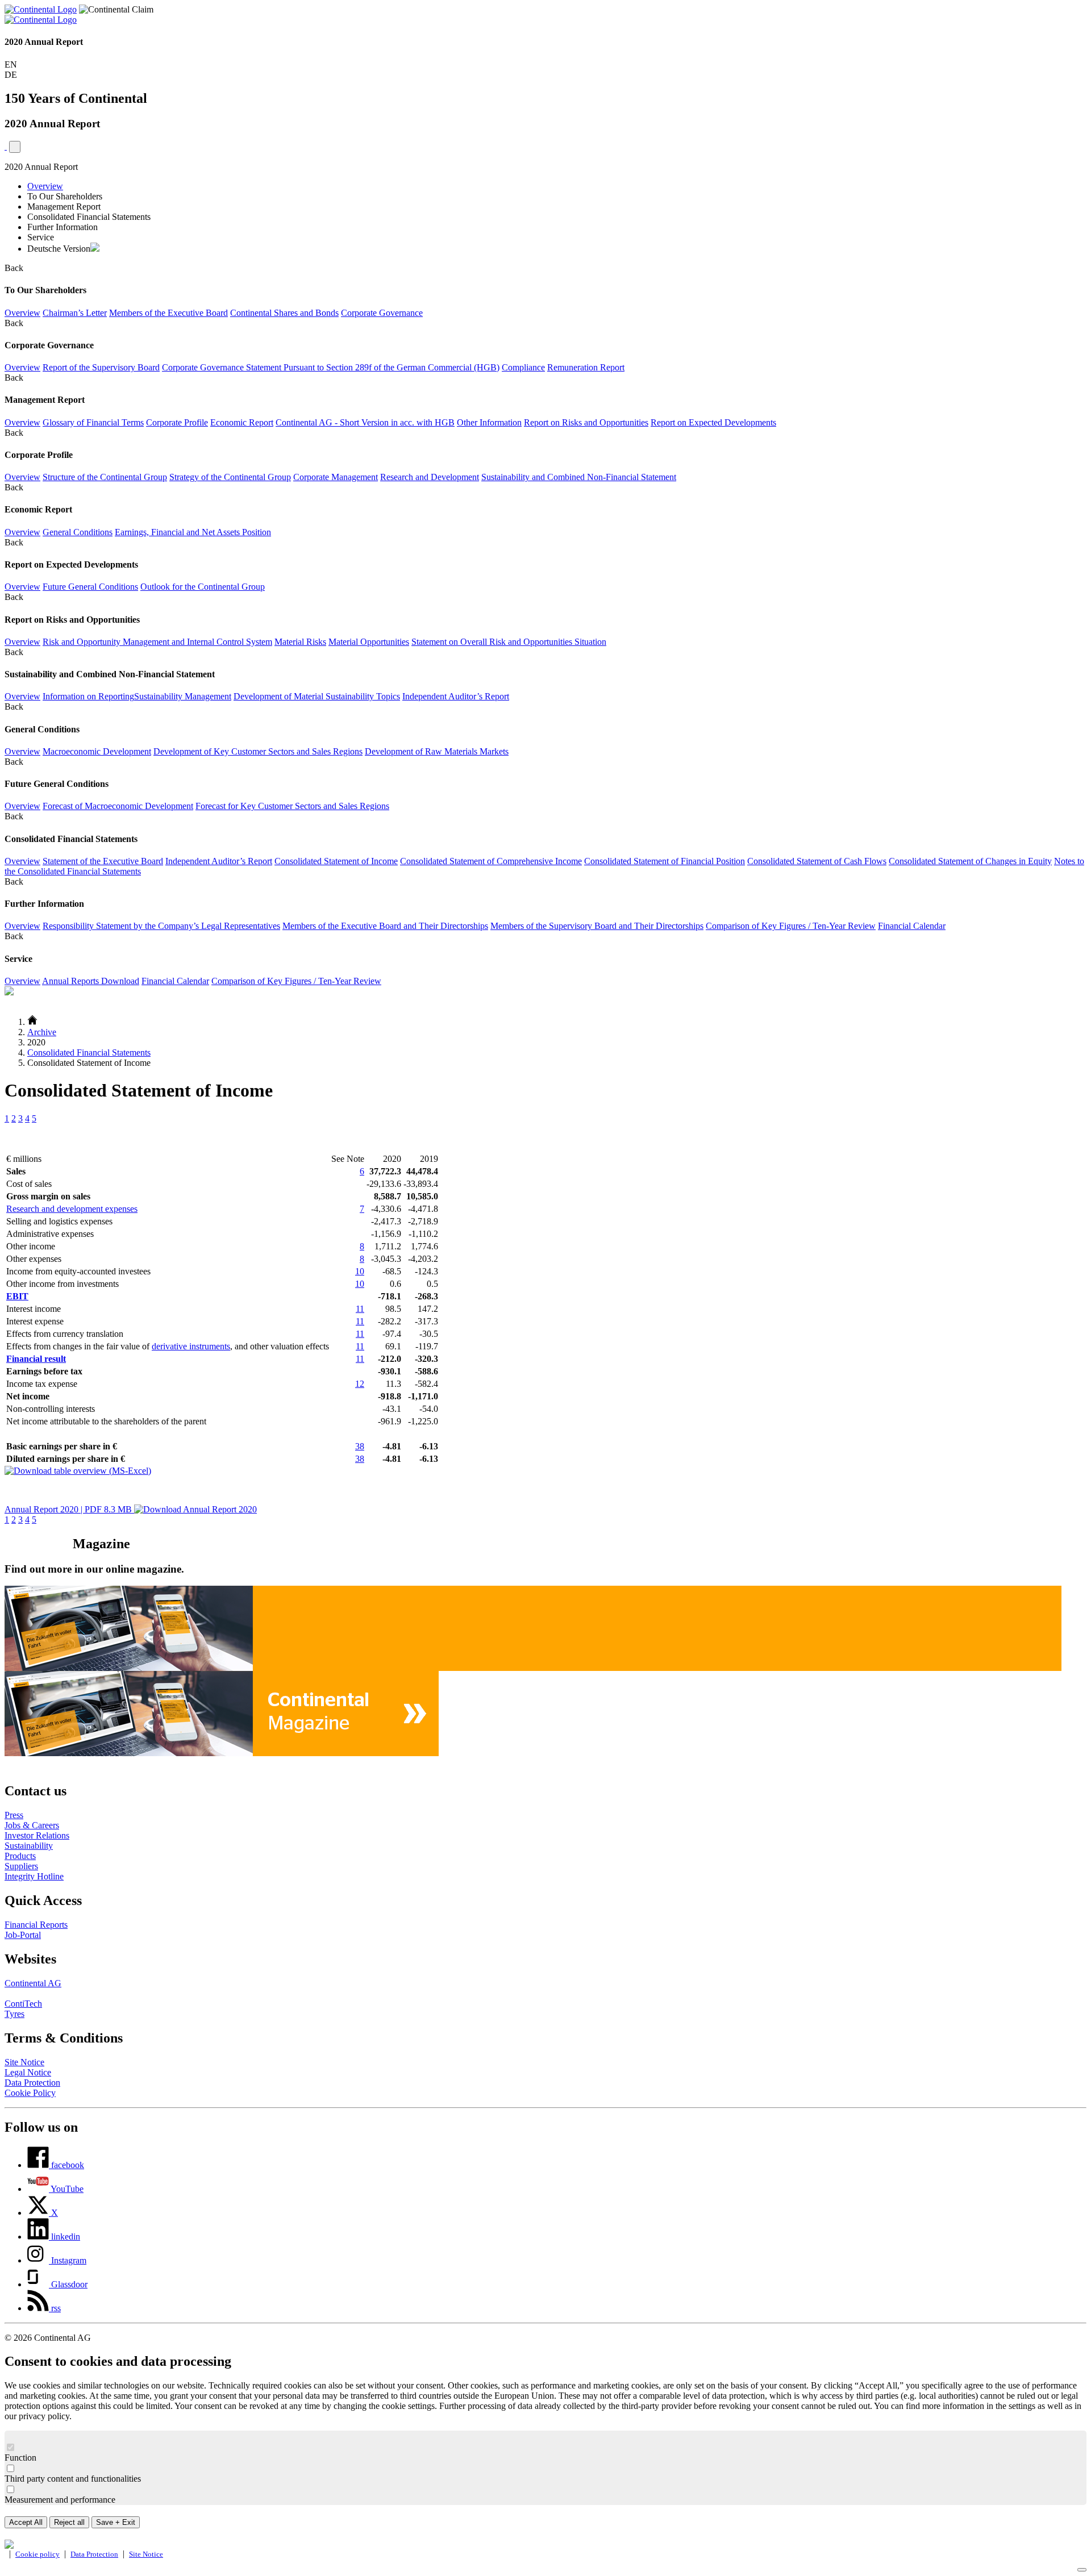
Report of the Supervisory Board (101, 367)
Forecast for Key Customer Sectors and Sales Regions (292, 806)
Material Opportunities (369, 642)
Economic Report (242, 422)
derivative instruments (191, 1346)
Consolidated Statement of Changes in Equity (970, 861)
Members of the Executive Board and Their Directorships (385, 926)
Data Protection (32, 2083)
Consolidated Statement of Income (336, 861)
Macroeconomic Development (97, 751)
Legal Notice (28, 2072)
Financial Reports (36, 1925)
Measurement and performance (60, 2500)
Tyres (14, 2014)
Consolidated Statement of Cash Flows (817, 861)
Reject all (69, 2522)
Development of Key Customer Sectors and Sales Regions (258, 751)
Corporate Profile (177, 422)
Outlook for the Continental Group (203, 587)
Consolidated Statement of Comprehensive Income (491, 861)
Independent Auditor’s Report (456, 696)
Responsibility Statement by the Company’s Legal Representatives (161, 926)
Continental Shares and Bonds (284, 313)
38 (360, 1446)
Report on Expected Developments (713, 422)
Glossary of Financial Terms (93, 422)
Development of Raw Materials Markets (437, 751)
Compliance (523, 367)
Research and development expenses (72, 1209)
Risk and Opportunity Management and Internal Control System (157, 642)
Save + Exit (116, 2522)
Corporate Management (336, 477)
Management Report (64, 207)
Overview (45, 186)
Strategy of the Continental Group (230, 477)
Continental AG (33, 1983)
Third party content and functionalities (73, 2479)
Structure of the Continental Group (105, 477)
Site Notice (24, 2062)
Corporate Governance (382, 313)
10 (360, 1271)
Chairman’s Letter (75, 313)
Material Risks (300, 642)
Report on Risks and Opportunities (586, 422)
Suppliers (21, 1866)
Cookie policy (38, 2554)
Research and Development (430, 477)
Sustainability (29, 1846)
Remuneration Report (586, 367)
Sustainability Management (183, 696)
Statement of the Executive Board (103, 861)
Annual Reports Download (91, 981)
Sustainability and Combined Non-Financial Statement (579, 477)
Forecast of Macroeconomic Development (118, 806)
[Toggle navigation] (15, 147)
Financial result (36, 1359)
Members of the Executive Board (168, 313)
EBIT (17, 1296)
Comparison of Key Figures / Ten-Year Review (791, 926)
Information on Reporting (88, 696)
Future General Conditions (90, 587)
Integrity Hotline (34, 1876)
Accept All (26, 2522)
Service (41, 237)
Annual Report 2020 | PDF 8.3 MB (69, 1509)
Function (20, 2458)
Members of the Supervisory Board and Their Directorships (597, 926)
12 (360, 1384)
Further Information (63, 227)
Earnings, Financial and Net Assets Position (193, 532)
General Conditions (78, 532)
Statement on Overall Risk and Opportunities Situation (509, 642)
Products (20, 1856)
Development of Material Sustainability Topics (317, 696)
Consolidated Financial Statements (89, 217)
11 (360, 1309)
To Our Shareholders (65, 196)
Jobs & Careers (32, 1825)
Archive (42, 1032)
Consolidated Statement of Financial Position (665, 861)
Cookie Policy (30, 2093)
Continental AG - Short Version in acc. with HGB (365, 422)
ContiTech (23, 2004)
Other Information (489, 422)
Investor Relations (37, 1835)
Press (14, 1815)
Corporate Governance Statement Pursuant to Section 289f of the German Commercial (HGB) (331, 367)
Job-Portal (23, 1935)
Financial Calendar (912, 926)
